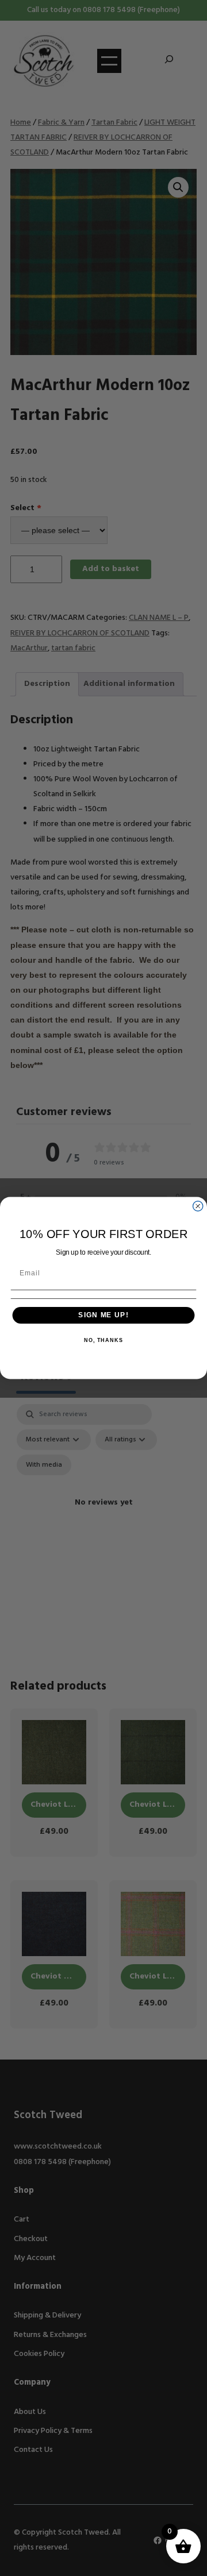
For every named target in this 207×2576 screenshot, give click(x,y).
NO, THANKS (103, 1340)
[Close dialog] (198, 1206)
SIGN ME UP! (103, 1315)
